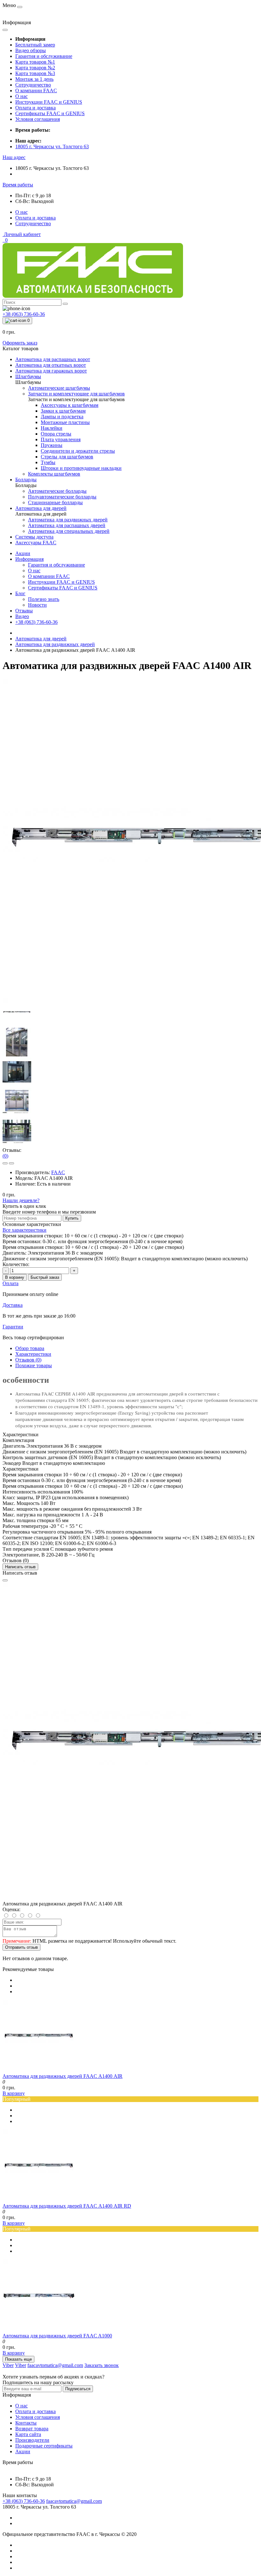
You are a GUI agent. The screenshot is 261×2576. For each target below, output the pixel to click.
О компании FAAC (36, 91)
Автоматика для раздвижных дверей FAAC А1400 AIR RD (67, 2206)
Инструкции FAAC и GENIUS (49, 102)
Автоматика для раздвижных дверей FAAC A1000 (57, 2336)
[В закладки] (5, 1163)
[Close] (5, 1580)
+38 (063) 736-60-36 (36, 622)
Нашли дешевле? (21, 1200)
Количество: (16, 1264)
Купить (72, 1218)
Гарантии (13, 1327)
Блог (20, 593)
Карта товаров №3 (35, 73)
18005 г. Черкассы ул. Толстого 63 (52, 146)
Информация (29, 559)
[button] (14, 157)
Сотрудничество (33, 85)
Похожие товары (34, 1365)
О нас (21, 96)
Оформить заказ (20, 343)
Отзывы (24, 611)
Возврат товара (32, 2429)
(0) (5, 1156)
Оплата (11, 1283)
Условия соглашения (38, 119)
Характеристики (33, 1354)
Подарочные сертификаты (44, 2446)
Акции (23, 553)
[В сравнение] (11, 1163)
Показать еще (18, 2359)
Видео (22, 616)
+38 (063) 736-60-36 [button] (24, 2501)
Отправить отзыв (21, 1947)
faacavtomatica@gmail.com (74, 2501)
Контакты (26, 2423)
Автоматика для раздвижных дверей (55, 644)
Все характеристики (25, 1230)
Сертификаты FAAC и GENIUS (50, 113)
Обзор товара (30, 1348)
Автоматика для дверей (41, 639)
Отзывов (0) (28, 1360)
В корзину (15, 1277)
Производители (32, 2440)
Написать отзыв (20, 1567)
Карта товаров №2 (35, 68)
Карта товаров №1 (35, 62)
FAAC (58, 1172)
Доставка (13, 1305)
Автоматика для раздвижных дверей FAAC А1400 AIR (63, 2076)
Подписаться (78, 2389)
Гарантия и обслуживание (44, 56)
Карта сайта (28, 2434)
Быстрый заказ (45, 1277)
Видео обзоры (31, 50)
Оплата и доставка (35, 108)
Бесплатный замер (35, 45)
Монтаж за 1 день (34, 79)
